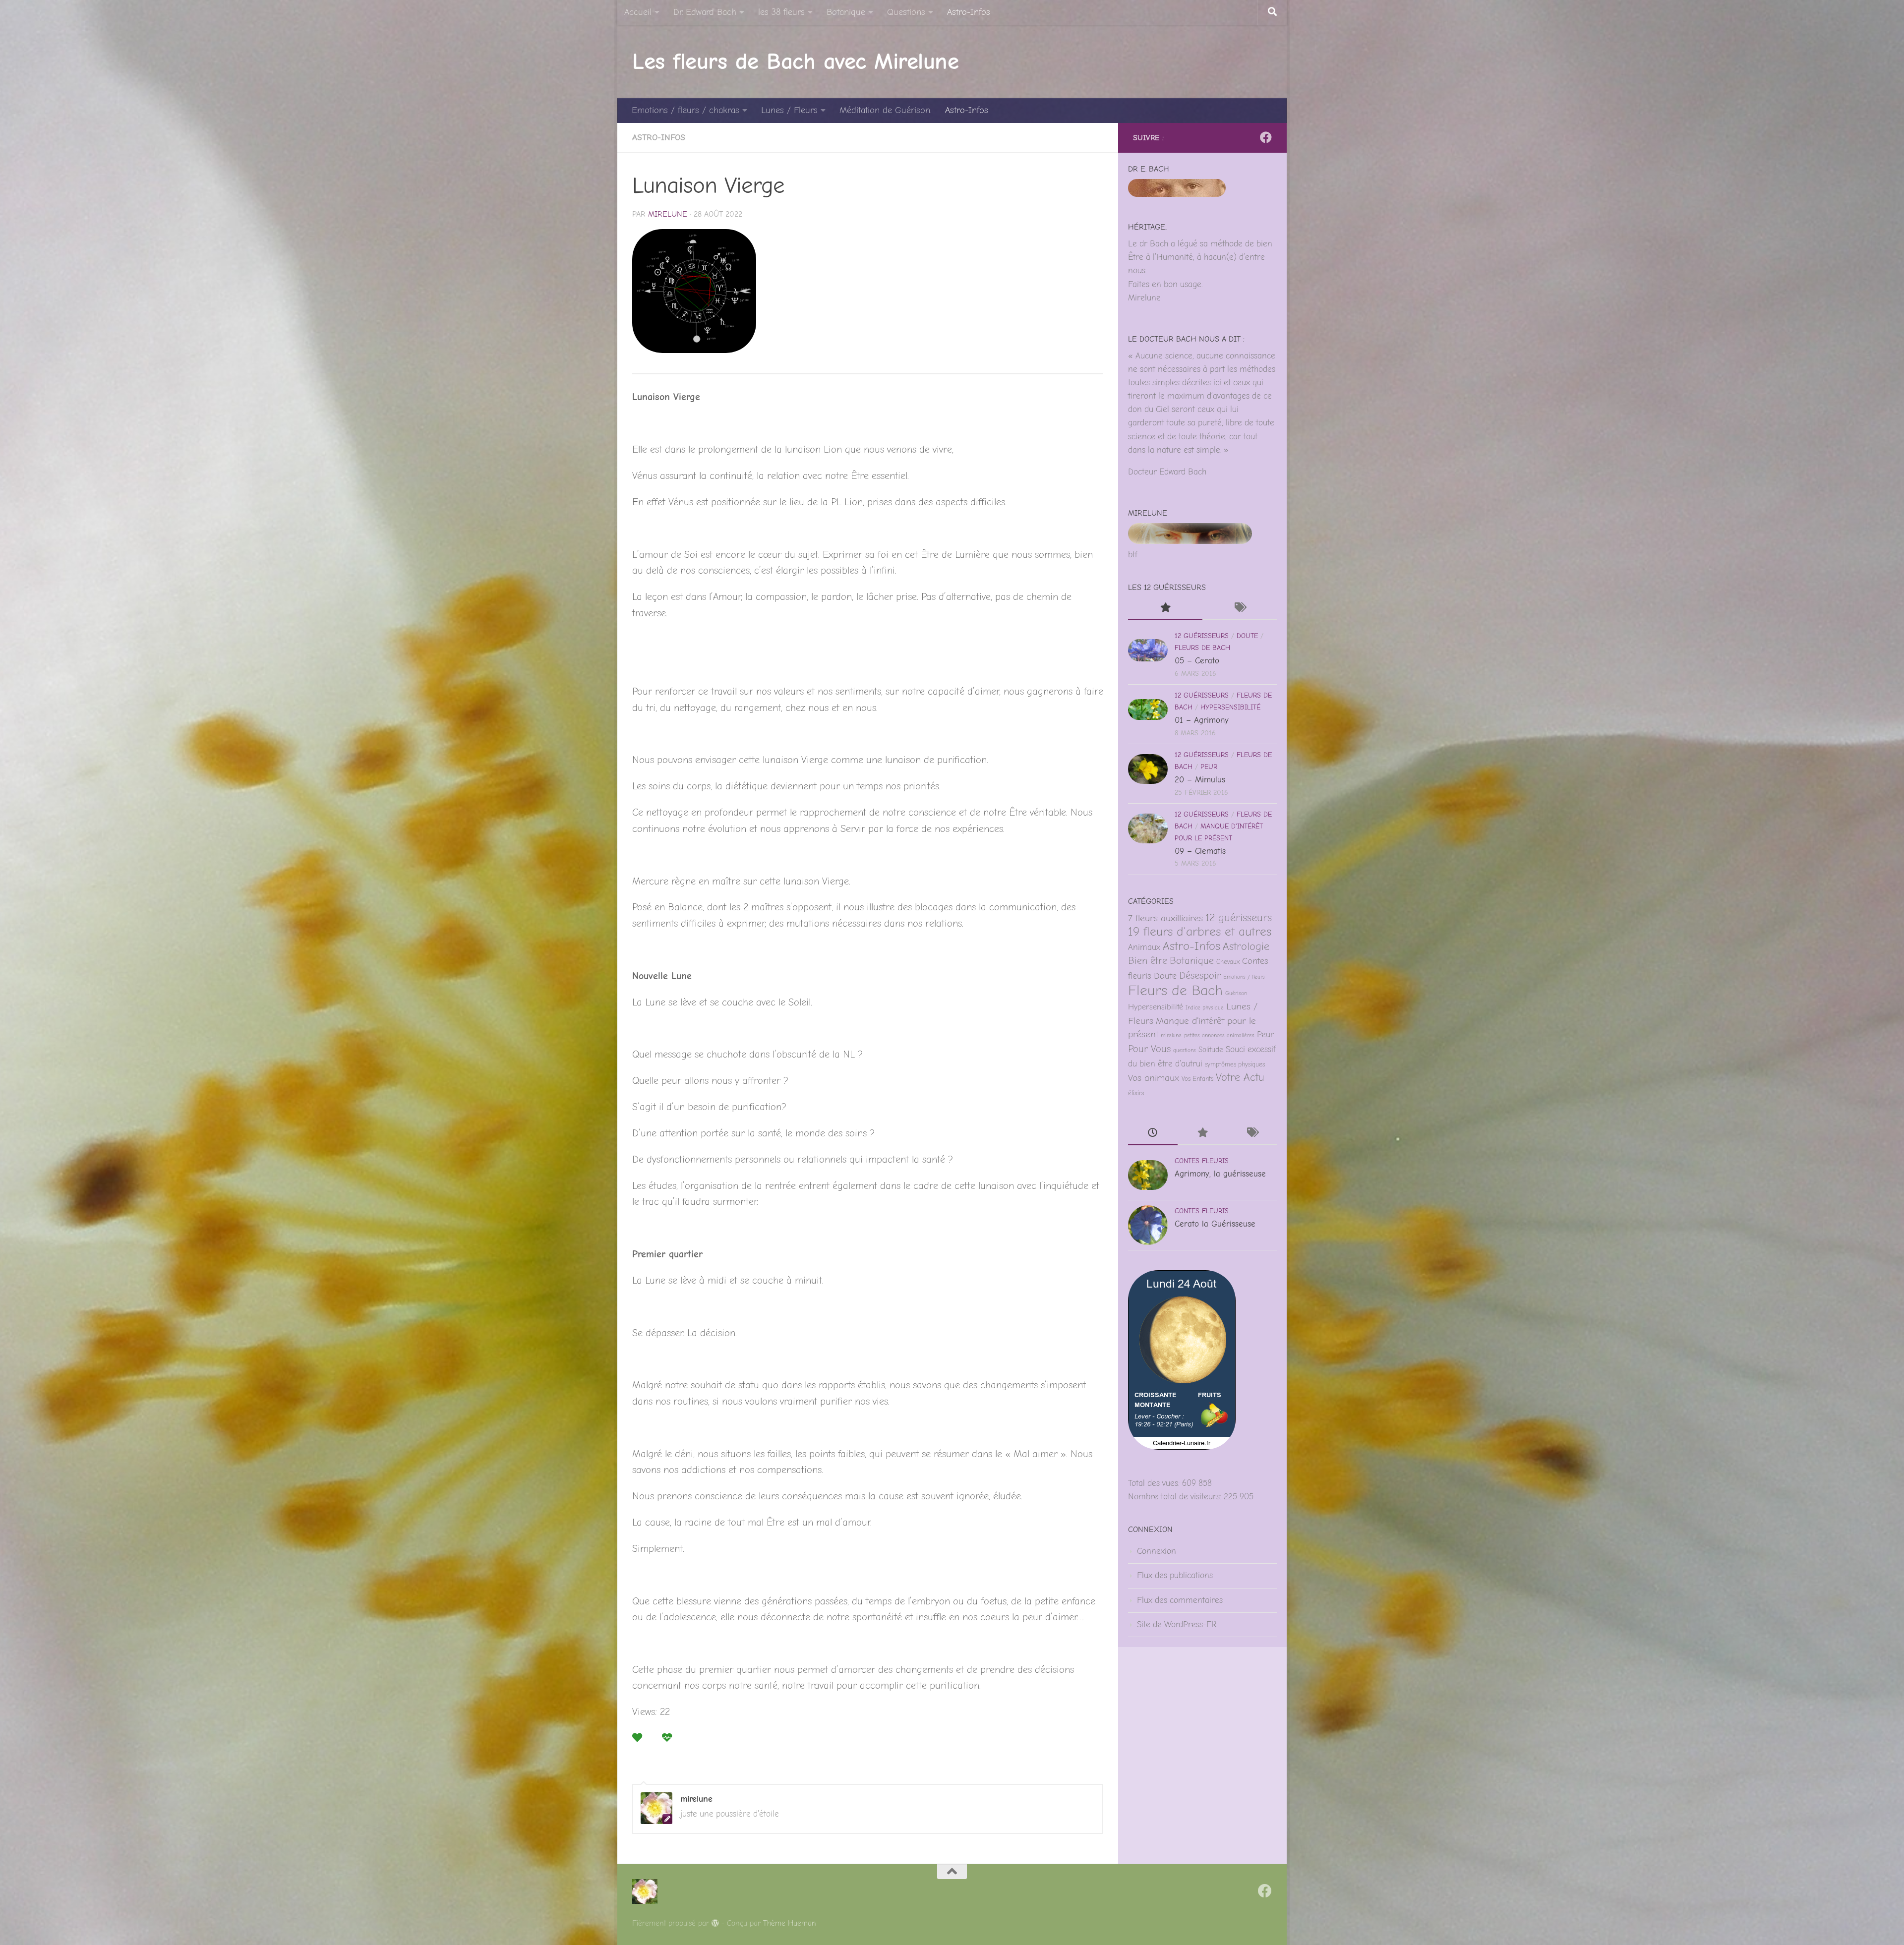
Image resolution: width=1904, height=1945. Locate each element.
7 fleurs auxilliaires (1165, 918)
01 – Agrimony (1202, 720)
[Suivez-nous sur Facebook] (1266, 137)
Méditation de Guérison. (885, 110)
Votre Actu (1240, 1077)
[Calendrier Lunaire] (1182, 1447)
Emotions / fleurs (1244, 977)
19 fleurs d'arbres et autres (1200, 932)
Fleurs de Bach (1202, 648)
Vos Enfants (1197, 1079)
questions (1185, 1050)
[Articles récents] (1153, 1134)
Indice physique (1205, 1008)
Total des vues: (1155, 1483)
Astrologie (1246, 946)
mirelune (668, 214)
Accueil (638, 12)
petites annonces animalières (1219, 1035)
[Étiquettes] (1240, 609)
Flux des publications (1175, 1575)
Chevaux (1228, 962)
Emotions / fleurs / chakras (685, 110)
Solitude (1211, 1050)
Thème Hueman (790, 1923)
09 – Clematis (1200, 851)
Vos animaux (1154, 1078)
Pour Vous (1149, 1049)
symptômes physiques (1235, 1064)
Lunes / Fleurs (789, 110)
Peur (1209, 767)
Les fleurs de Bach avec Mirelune (795, 61)
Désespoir (1200, 975)
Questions (906, 12)
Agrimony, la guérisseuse (1220, 1174)
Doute (1247, 636)
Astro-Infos (969, 12)
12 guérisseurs (1202, 636)
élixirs (1136, 1093)
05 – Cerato (1197, 661)
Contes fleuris (1202, 1161)
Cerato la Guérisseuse (1215, 1224)
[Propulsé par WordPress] (715, 1923)
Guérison (1236, 993)
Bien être (1148, 961)
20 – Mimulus (1200, 780)
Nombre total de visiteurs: (1176, 1497)
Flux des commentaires (1180, 1600)
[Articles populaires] (1165, 609)
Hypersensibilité (1230, 707)
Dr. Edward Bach (705, 12)
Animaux (1144, 947)
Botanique (846, 12)
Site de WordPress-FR (1177, 1624)
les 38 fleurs (781, 12)
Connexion (1157, 1551)
